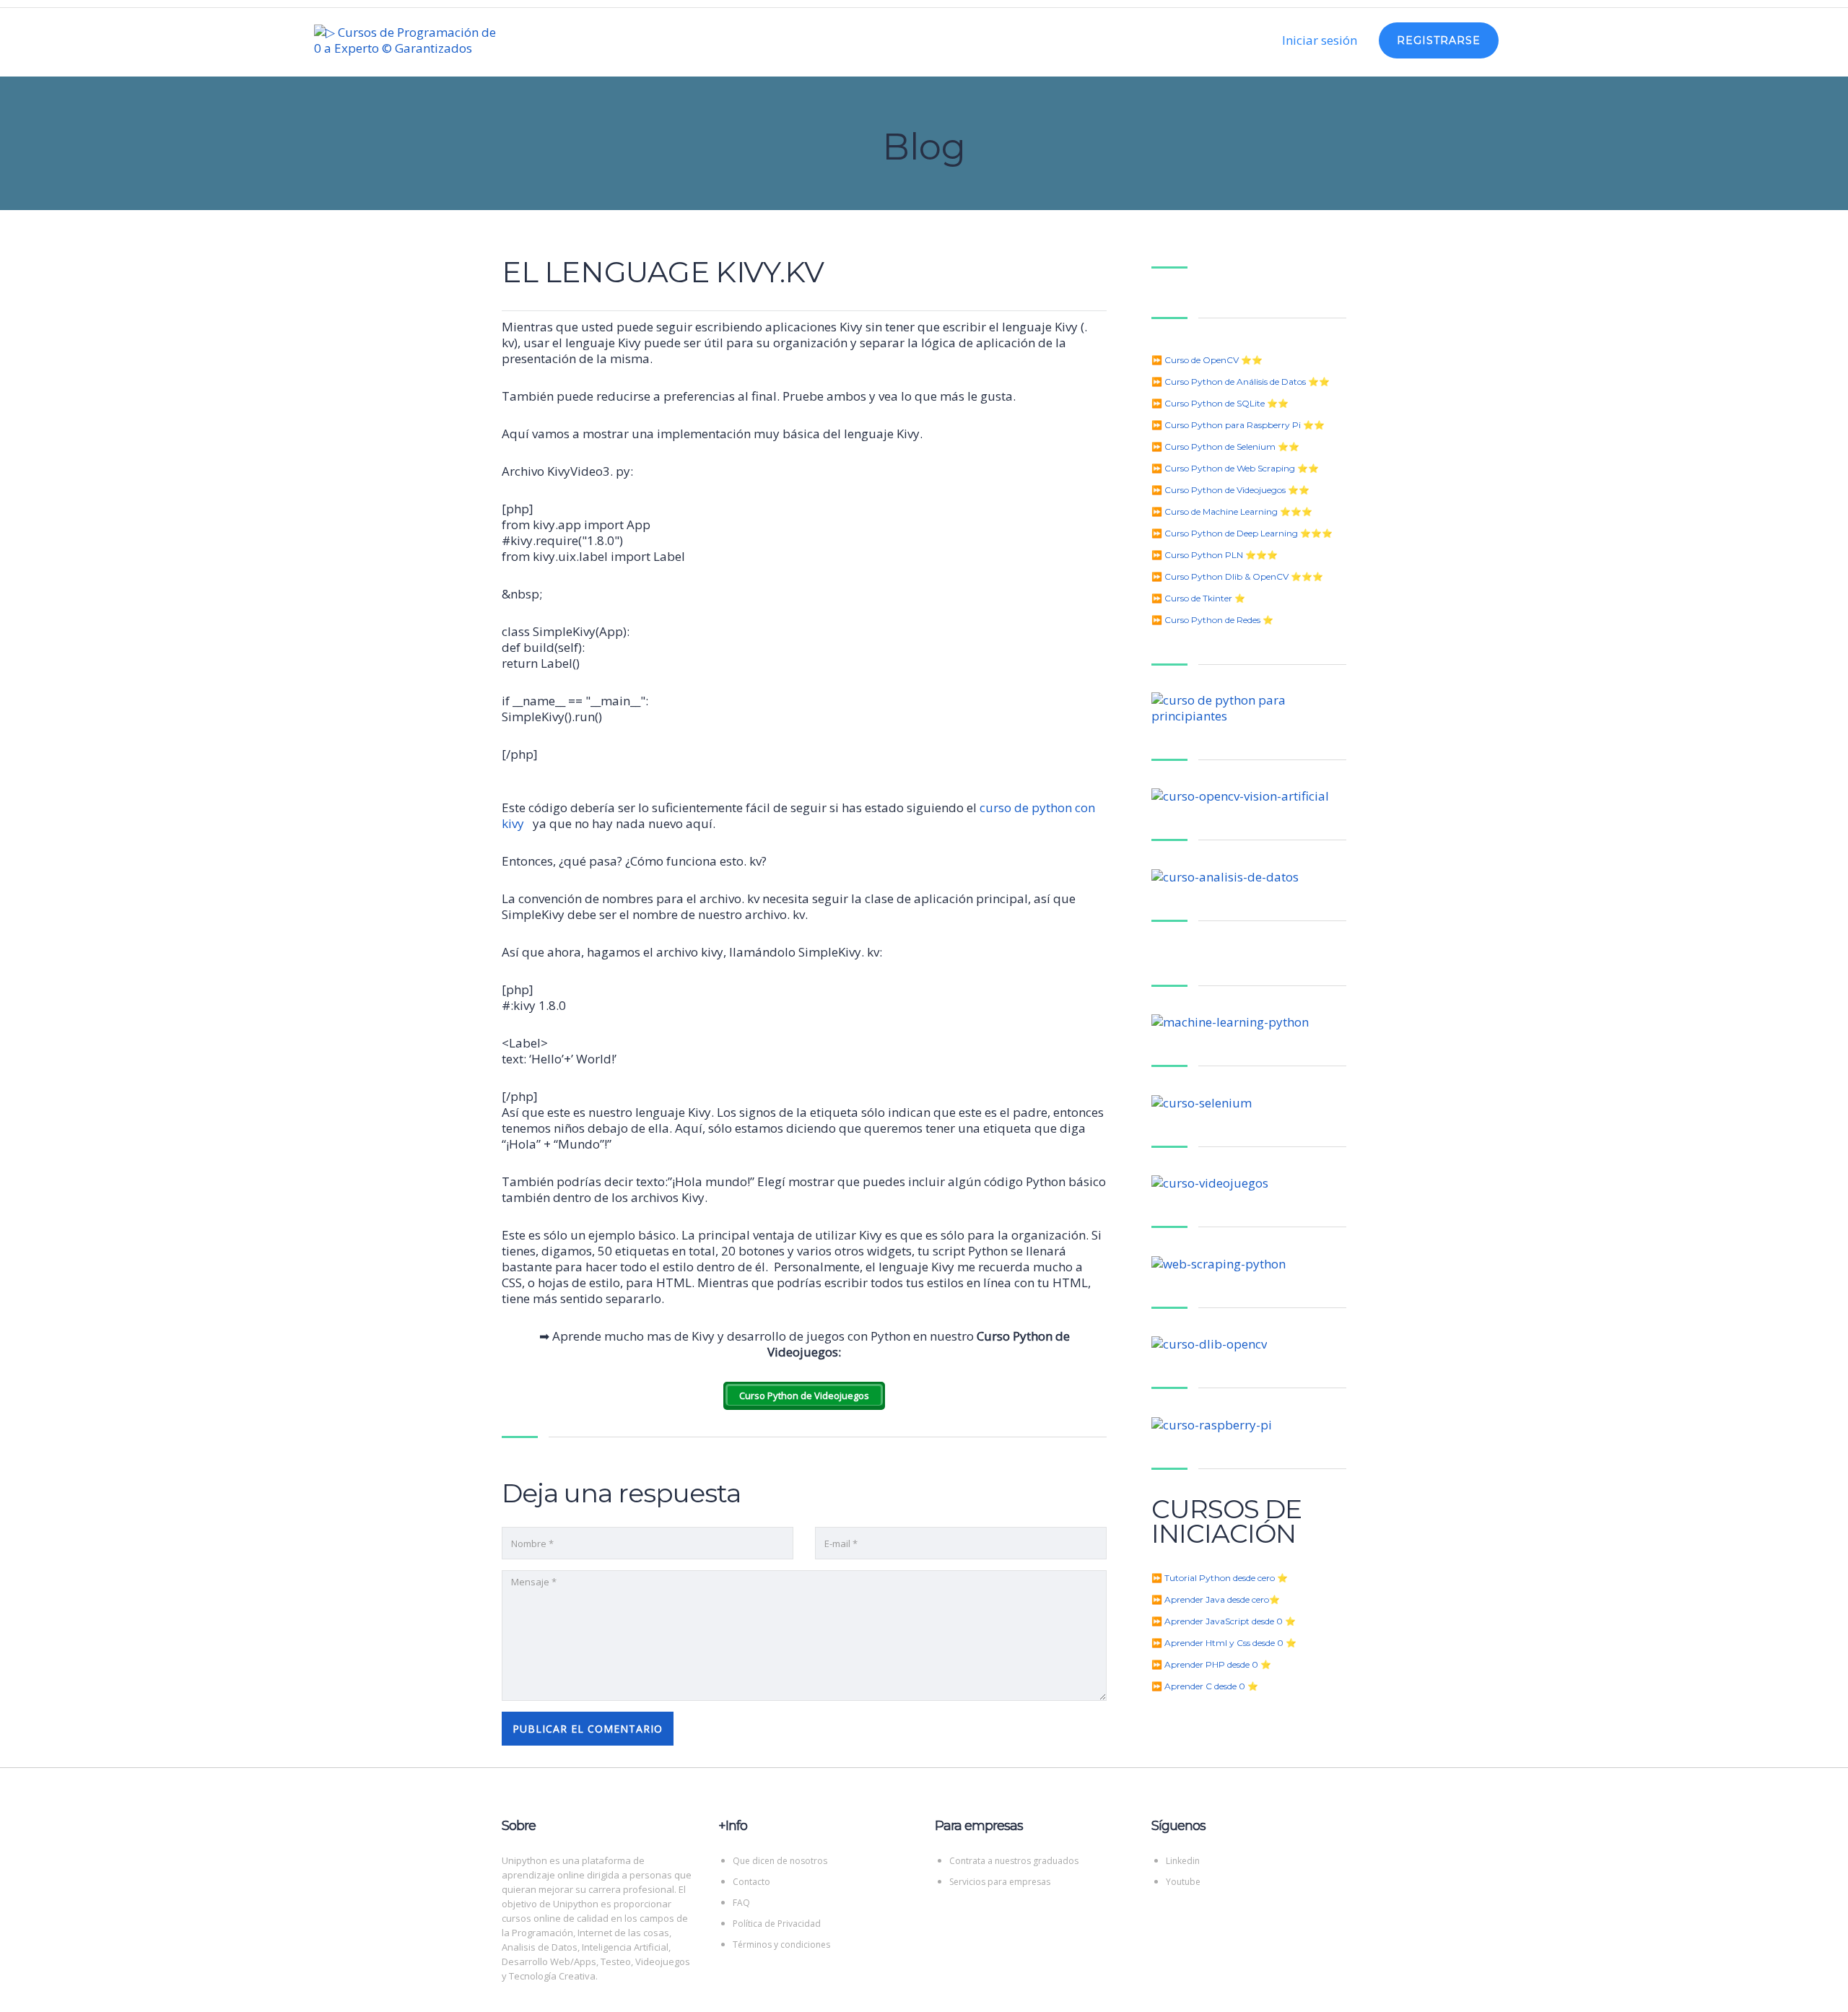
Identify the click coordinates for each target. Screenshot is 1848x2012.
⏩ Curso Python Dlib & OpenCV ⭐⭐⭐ (1237, 576)
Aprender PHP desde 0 (1211, 1664)
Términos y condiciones (781, 1945)
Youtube (1183, 1882)
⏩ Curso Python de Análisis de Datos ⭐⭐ (1241, 382)
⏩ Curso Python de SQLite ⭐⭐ (1220, 403)
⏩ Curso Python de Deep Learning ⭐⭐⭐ (1242, 533)
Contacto (751, 1882)
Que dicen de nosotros (780, 1861)
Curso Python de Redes (1212, 620)
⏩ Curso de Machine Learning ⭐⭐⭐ (1232, 511)
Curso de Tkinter (1198, 598)
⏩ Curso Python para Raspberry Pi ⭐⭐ (1238, 425)
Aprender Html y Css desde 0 (1224, 1643)
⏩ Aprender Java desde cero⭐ (1216, 1599)
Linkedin (1183, 1861)
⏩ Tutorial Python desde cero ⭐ (1220, 1578)
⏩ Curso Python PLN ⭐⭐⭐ (1215, 555)
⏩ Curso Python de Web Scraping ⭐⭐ (1235, 468)
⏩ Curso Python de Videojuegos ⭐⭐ (1230, 490)
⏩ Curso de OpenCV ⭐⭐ (1207, 360)
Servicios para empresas (1000, 1882)
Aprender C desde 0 (1205, 1686)
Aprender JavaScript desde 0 (1224, 1621)
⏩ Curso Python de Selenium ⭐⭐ (1225, 447)
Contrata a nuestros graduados (1014, 1861)
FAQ (741, 1903)
